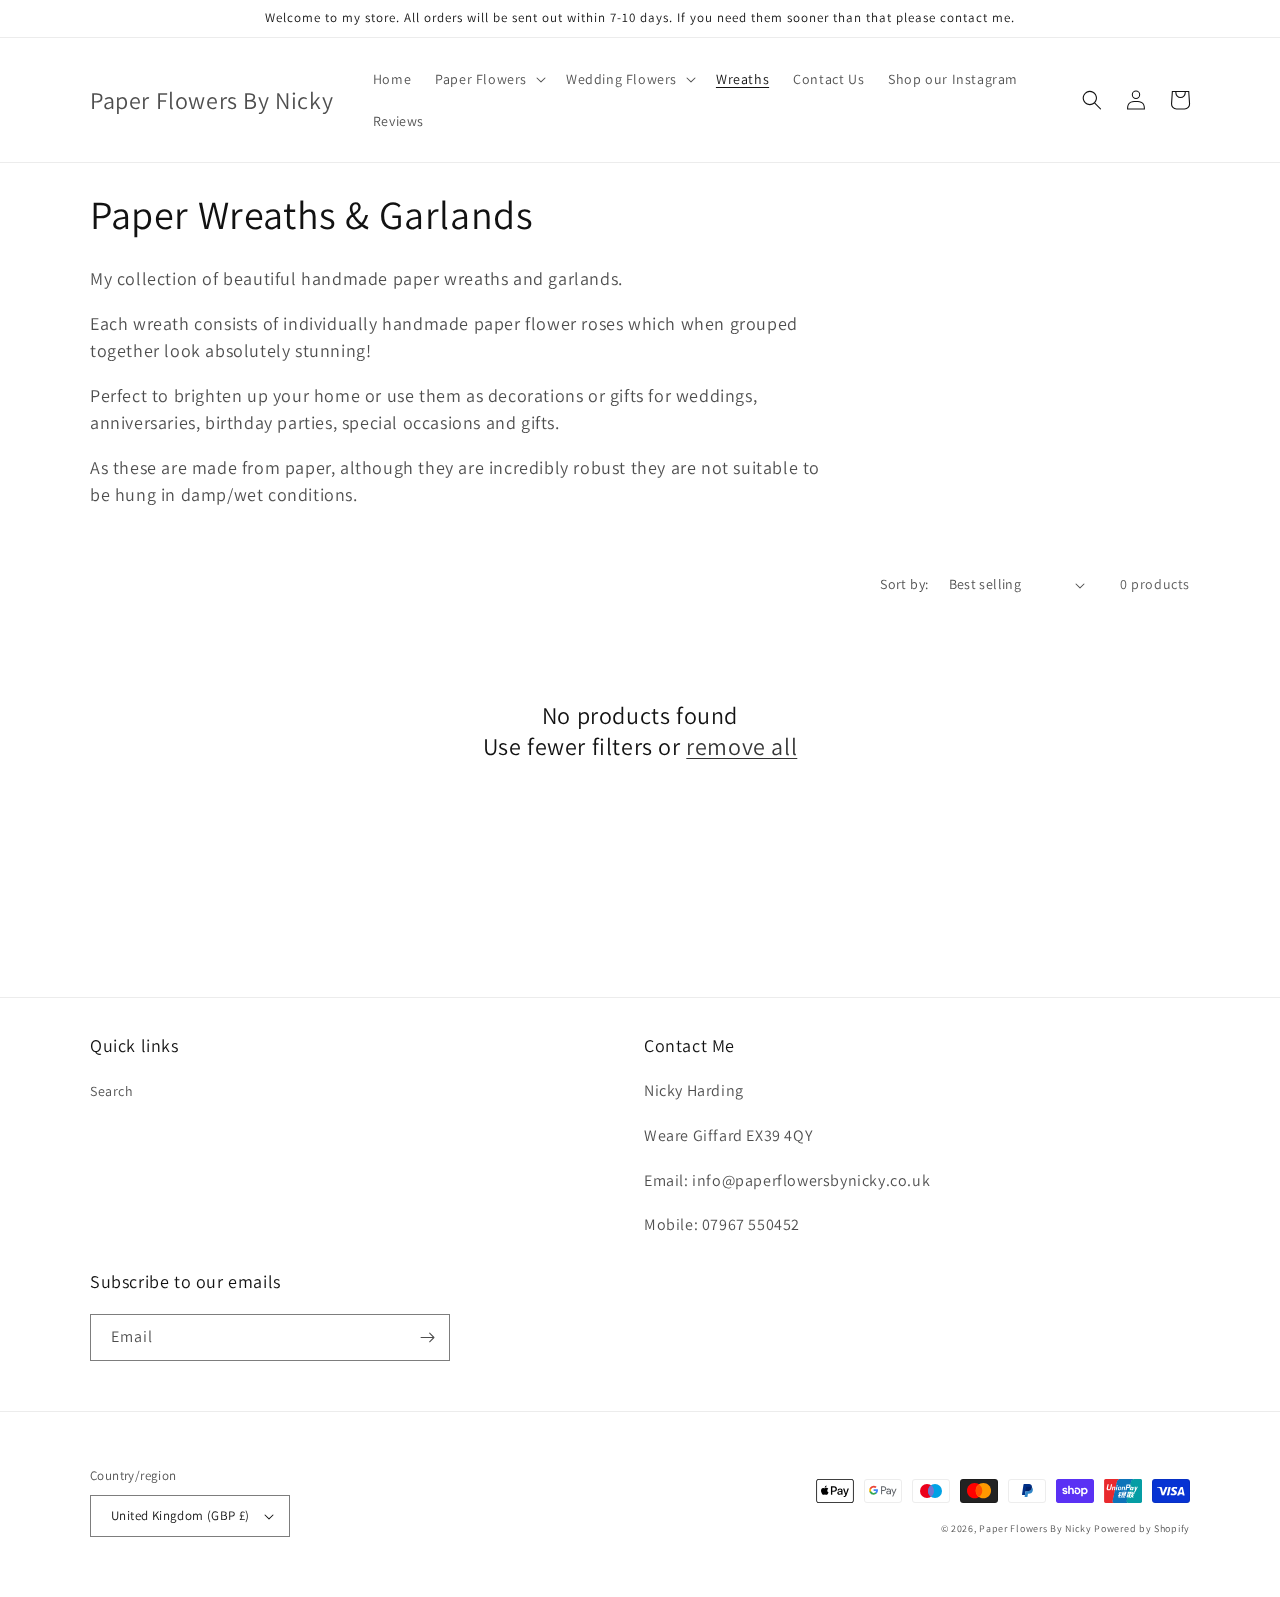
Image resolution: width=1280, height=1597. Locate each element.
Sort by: (904, 584)
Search (112, 1091)
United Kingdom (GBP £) (180, 1515)
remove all (741, 746)
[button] (488, 79)
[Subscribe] (427, 1337)
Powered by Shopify (1142, 1528)
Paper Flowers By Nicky (1035, 1528)
